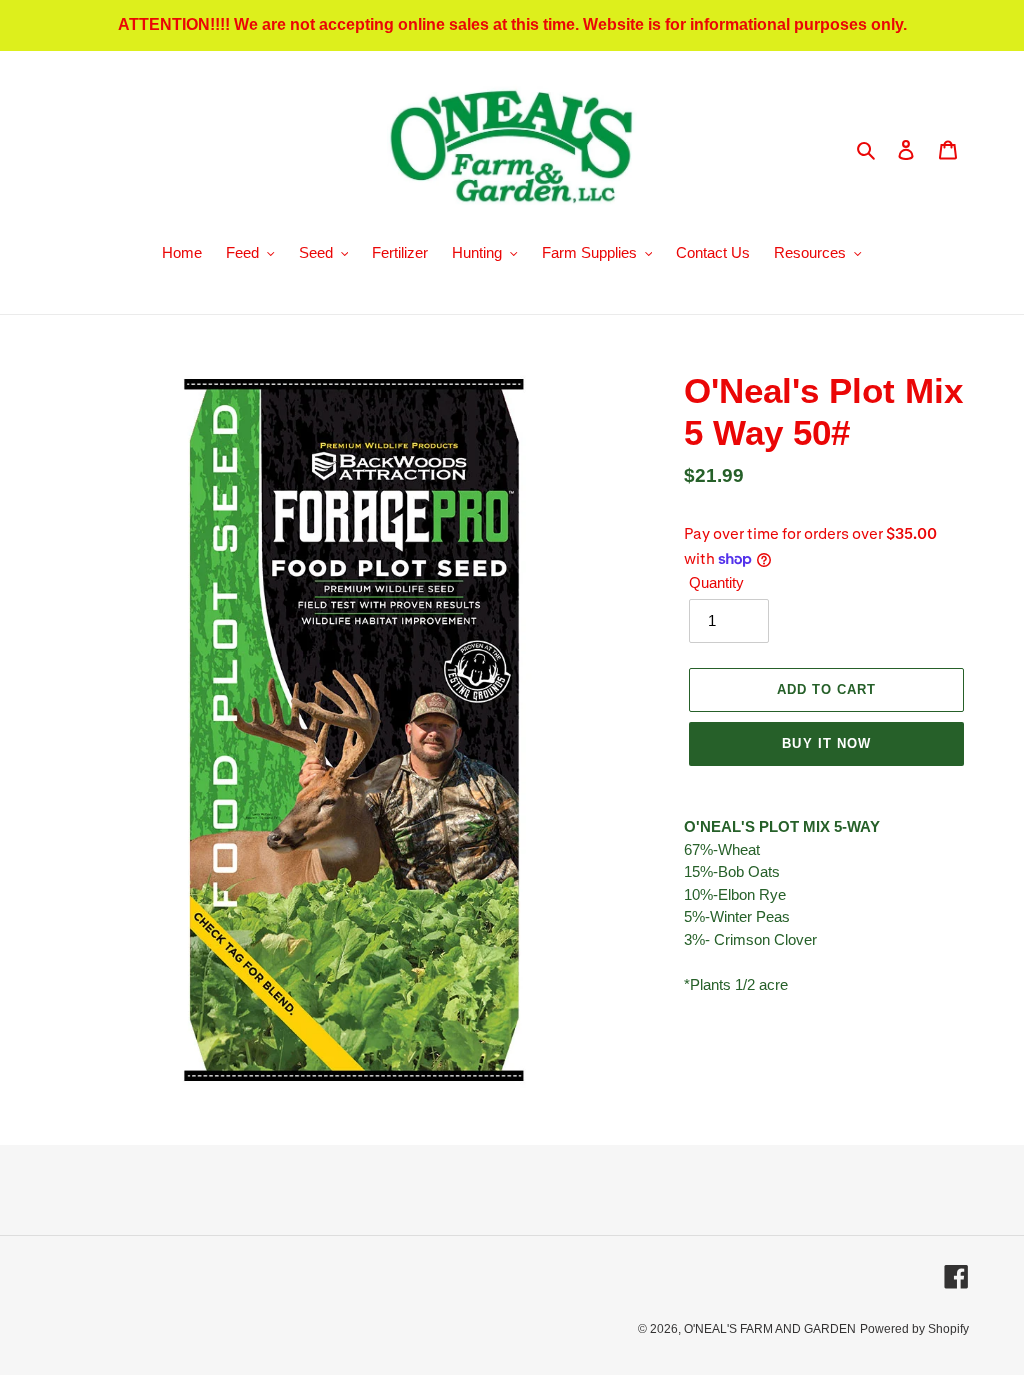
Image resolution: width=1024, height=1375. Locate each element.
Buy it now (826, 743)
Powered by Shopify (914, 1329)
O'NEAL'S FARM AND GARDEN (770, 1329)
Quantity (716, 582)
